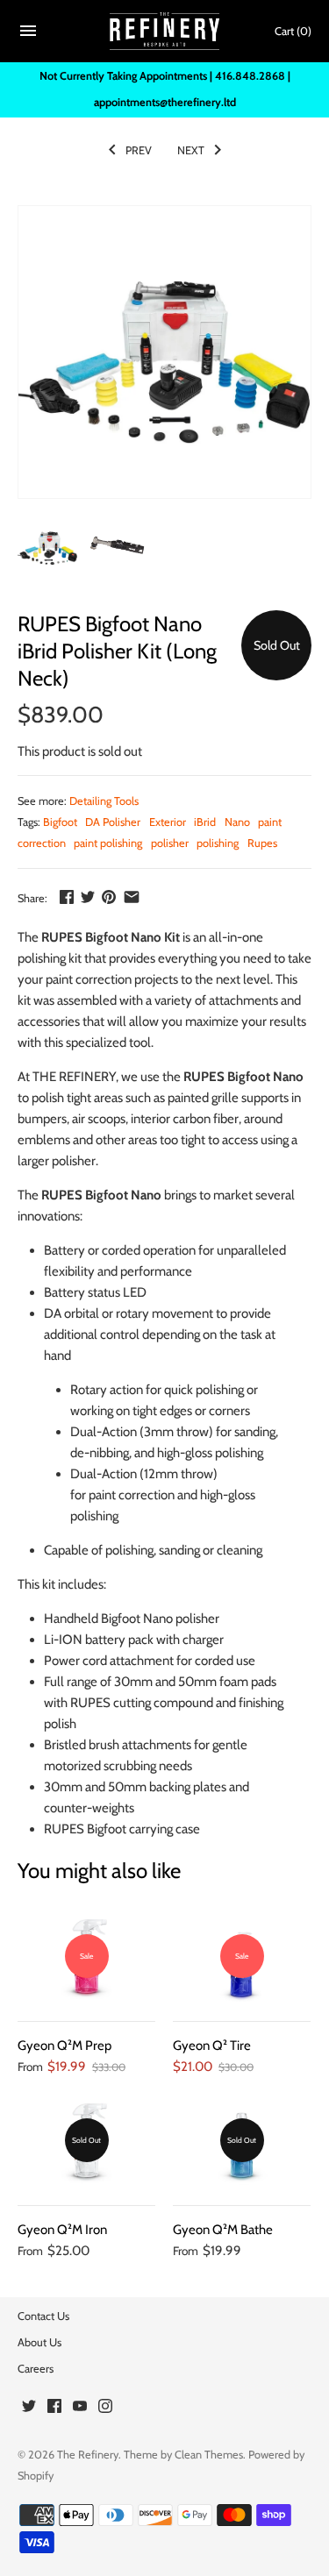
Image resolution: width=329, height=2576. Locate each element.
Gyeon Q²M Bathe (223, 2230)
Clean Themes (209, 2455)
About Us (39, 2342)
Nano (237, 822)
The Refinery (88, 2455)
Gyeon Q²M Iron (62, 2230)
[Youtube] (80, 2408)
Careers (36, 2369)
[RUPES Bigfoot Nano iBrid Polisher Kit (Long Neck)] (164, 352)
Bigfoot (60, 822)
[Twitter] (29, 2408)
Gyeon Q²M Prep (64, 2046)
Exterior (168, 822)
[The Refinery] (164, 32)
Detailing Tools (104, 801)
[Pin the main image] (109, 897)
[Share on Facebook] (67, 897)
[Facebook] (54, 2408)
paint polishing (108, 843)
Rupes (262, 843)
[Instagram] (105, 2408)
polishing (218, 843)
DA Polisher (113, 822)
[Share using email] (132, 897)
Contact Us (43, 2316)
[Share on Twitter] (88, 897)
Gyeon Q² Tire (212, 2046)
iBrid (205, 822)
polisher (170, 843)
